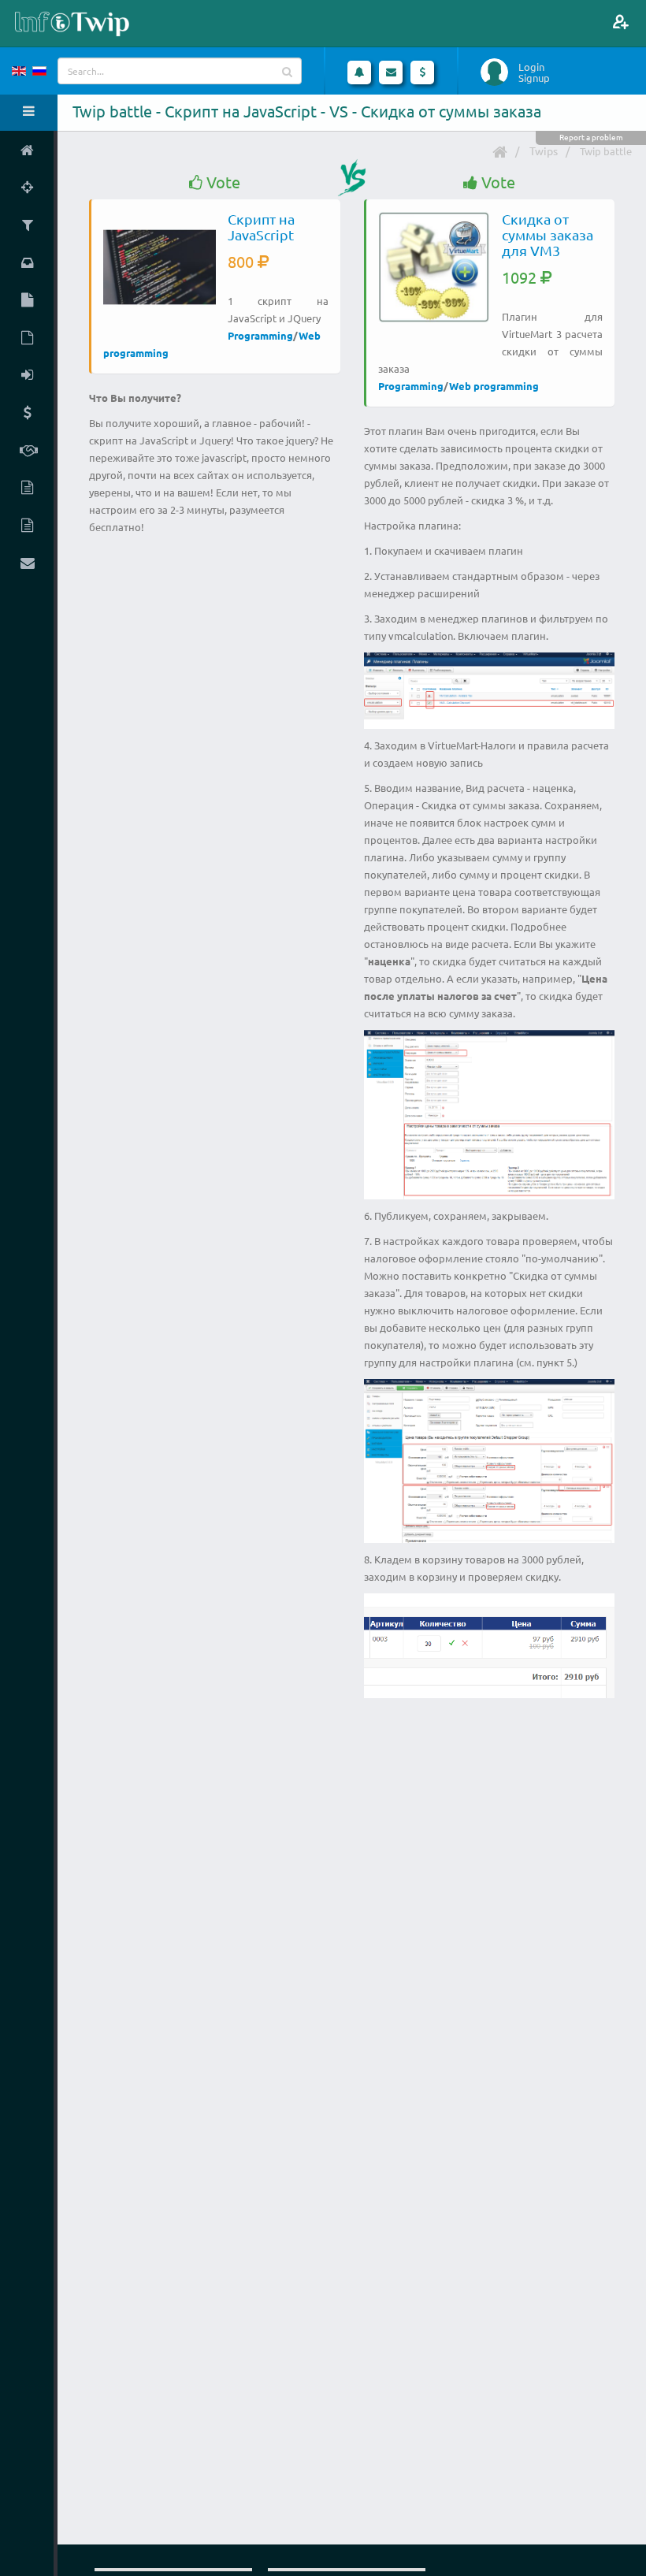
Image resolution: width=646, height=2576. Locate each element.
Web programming (494, 386)
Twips (544, 151)
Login (531, 67)
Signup (534, 78)
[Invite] (620, 22)
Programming (260, 335)
